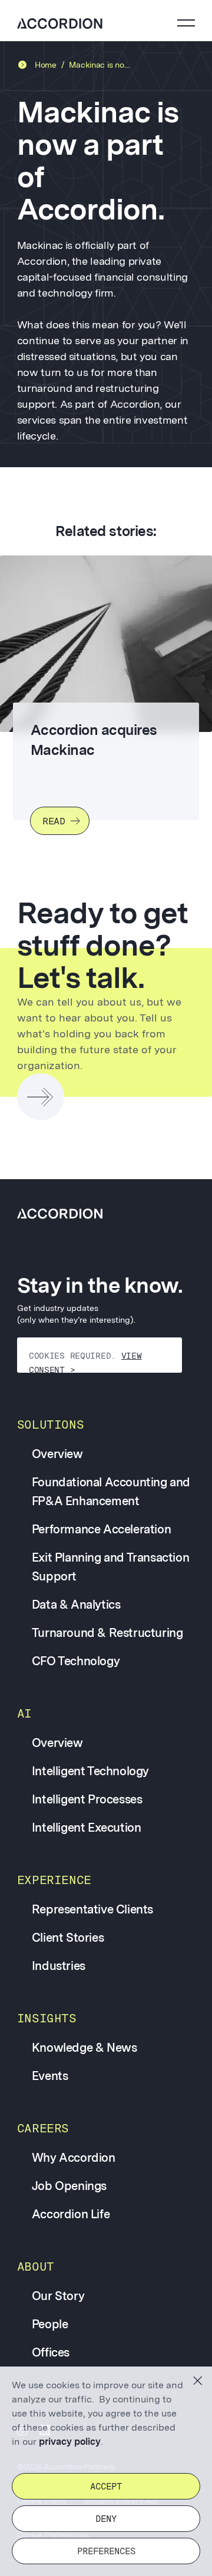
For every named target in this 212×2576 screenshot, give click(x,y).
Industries (59, 1966)
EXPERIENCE (54, 1880)
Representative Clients (92, 1909)
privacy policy (70, 2442)
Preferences (106, 2551)
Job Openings (69, 2186)
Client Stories (68, 1938)
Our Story (58, 2296)
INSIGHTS (47, 2018)
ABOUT (36, 2267)
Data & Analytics (76, 1605)
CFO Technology (76, 1661)
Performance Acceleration (101, 1529)
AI (24, 1713)
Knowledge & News (85, 2048)
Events (50, 2076)
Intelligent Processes (87, 1799)
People (50, 2324)
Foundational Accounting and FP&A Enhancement (111, 1492)
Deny (106, 2519)
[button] (198, 2381)
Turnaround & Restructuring (107, 1633)
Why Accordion (74, 2158)
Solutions (50, 1425)
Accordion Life (71, 2214)
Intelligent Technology (90, 1771)
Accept (106, 2487)
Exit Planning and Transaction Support (110, 1567)
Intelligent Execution (87, 1828)
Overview (57, 1454)
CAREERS (43, 2128)
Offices (51, 2352)
